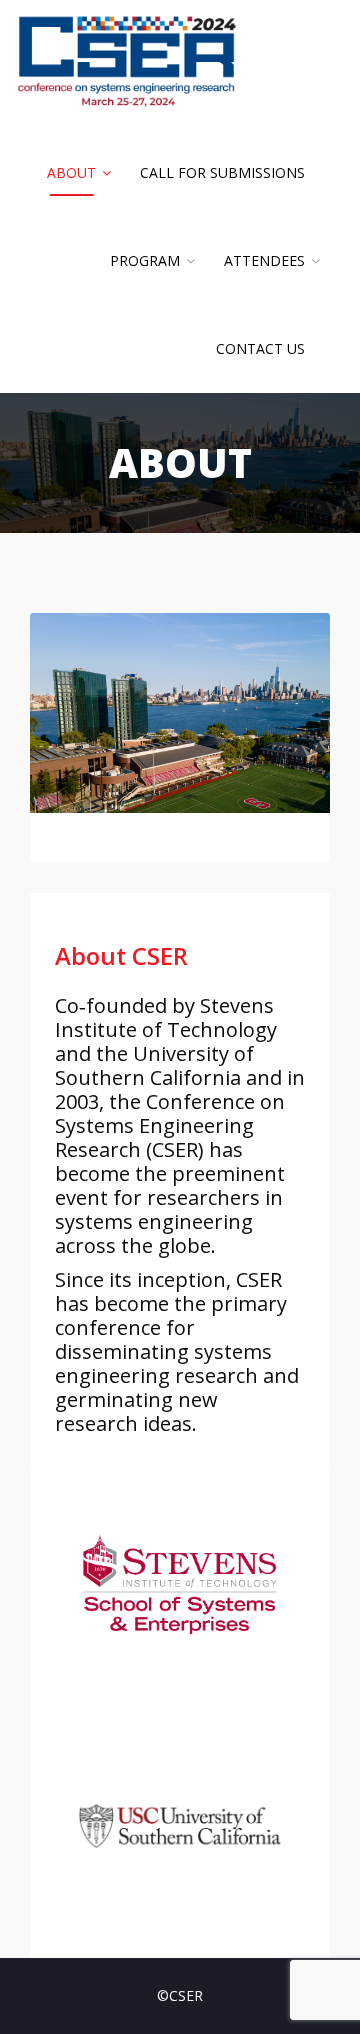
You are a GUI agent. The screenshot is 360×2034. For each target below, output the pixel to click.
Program (145, 260)
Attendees (264, 260)
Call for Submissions (222, 172)
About (71, 172)
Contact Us (260, 348)
